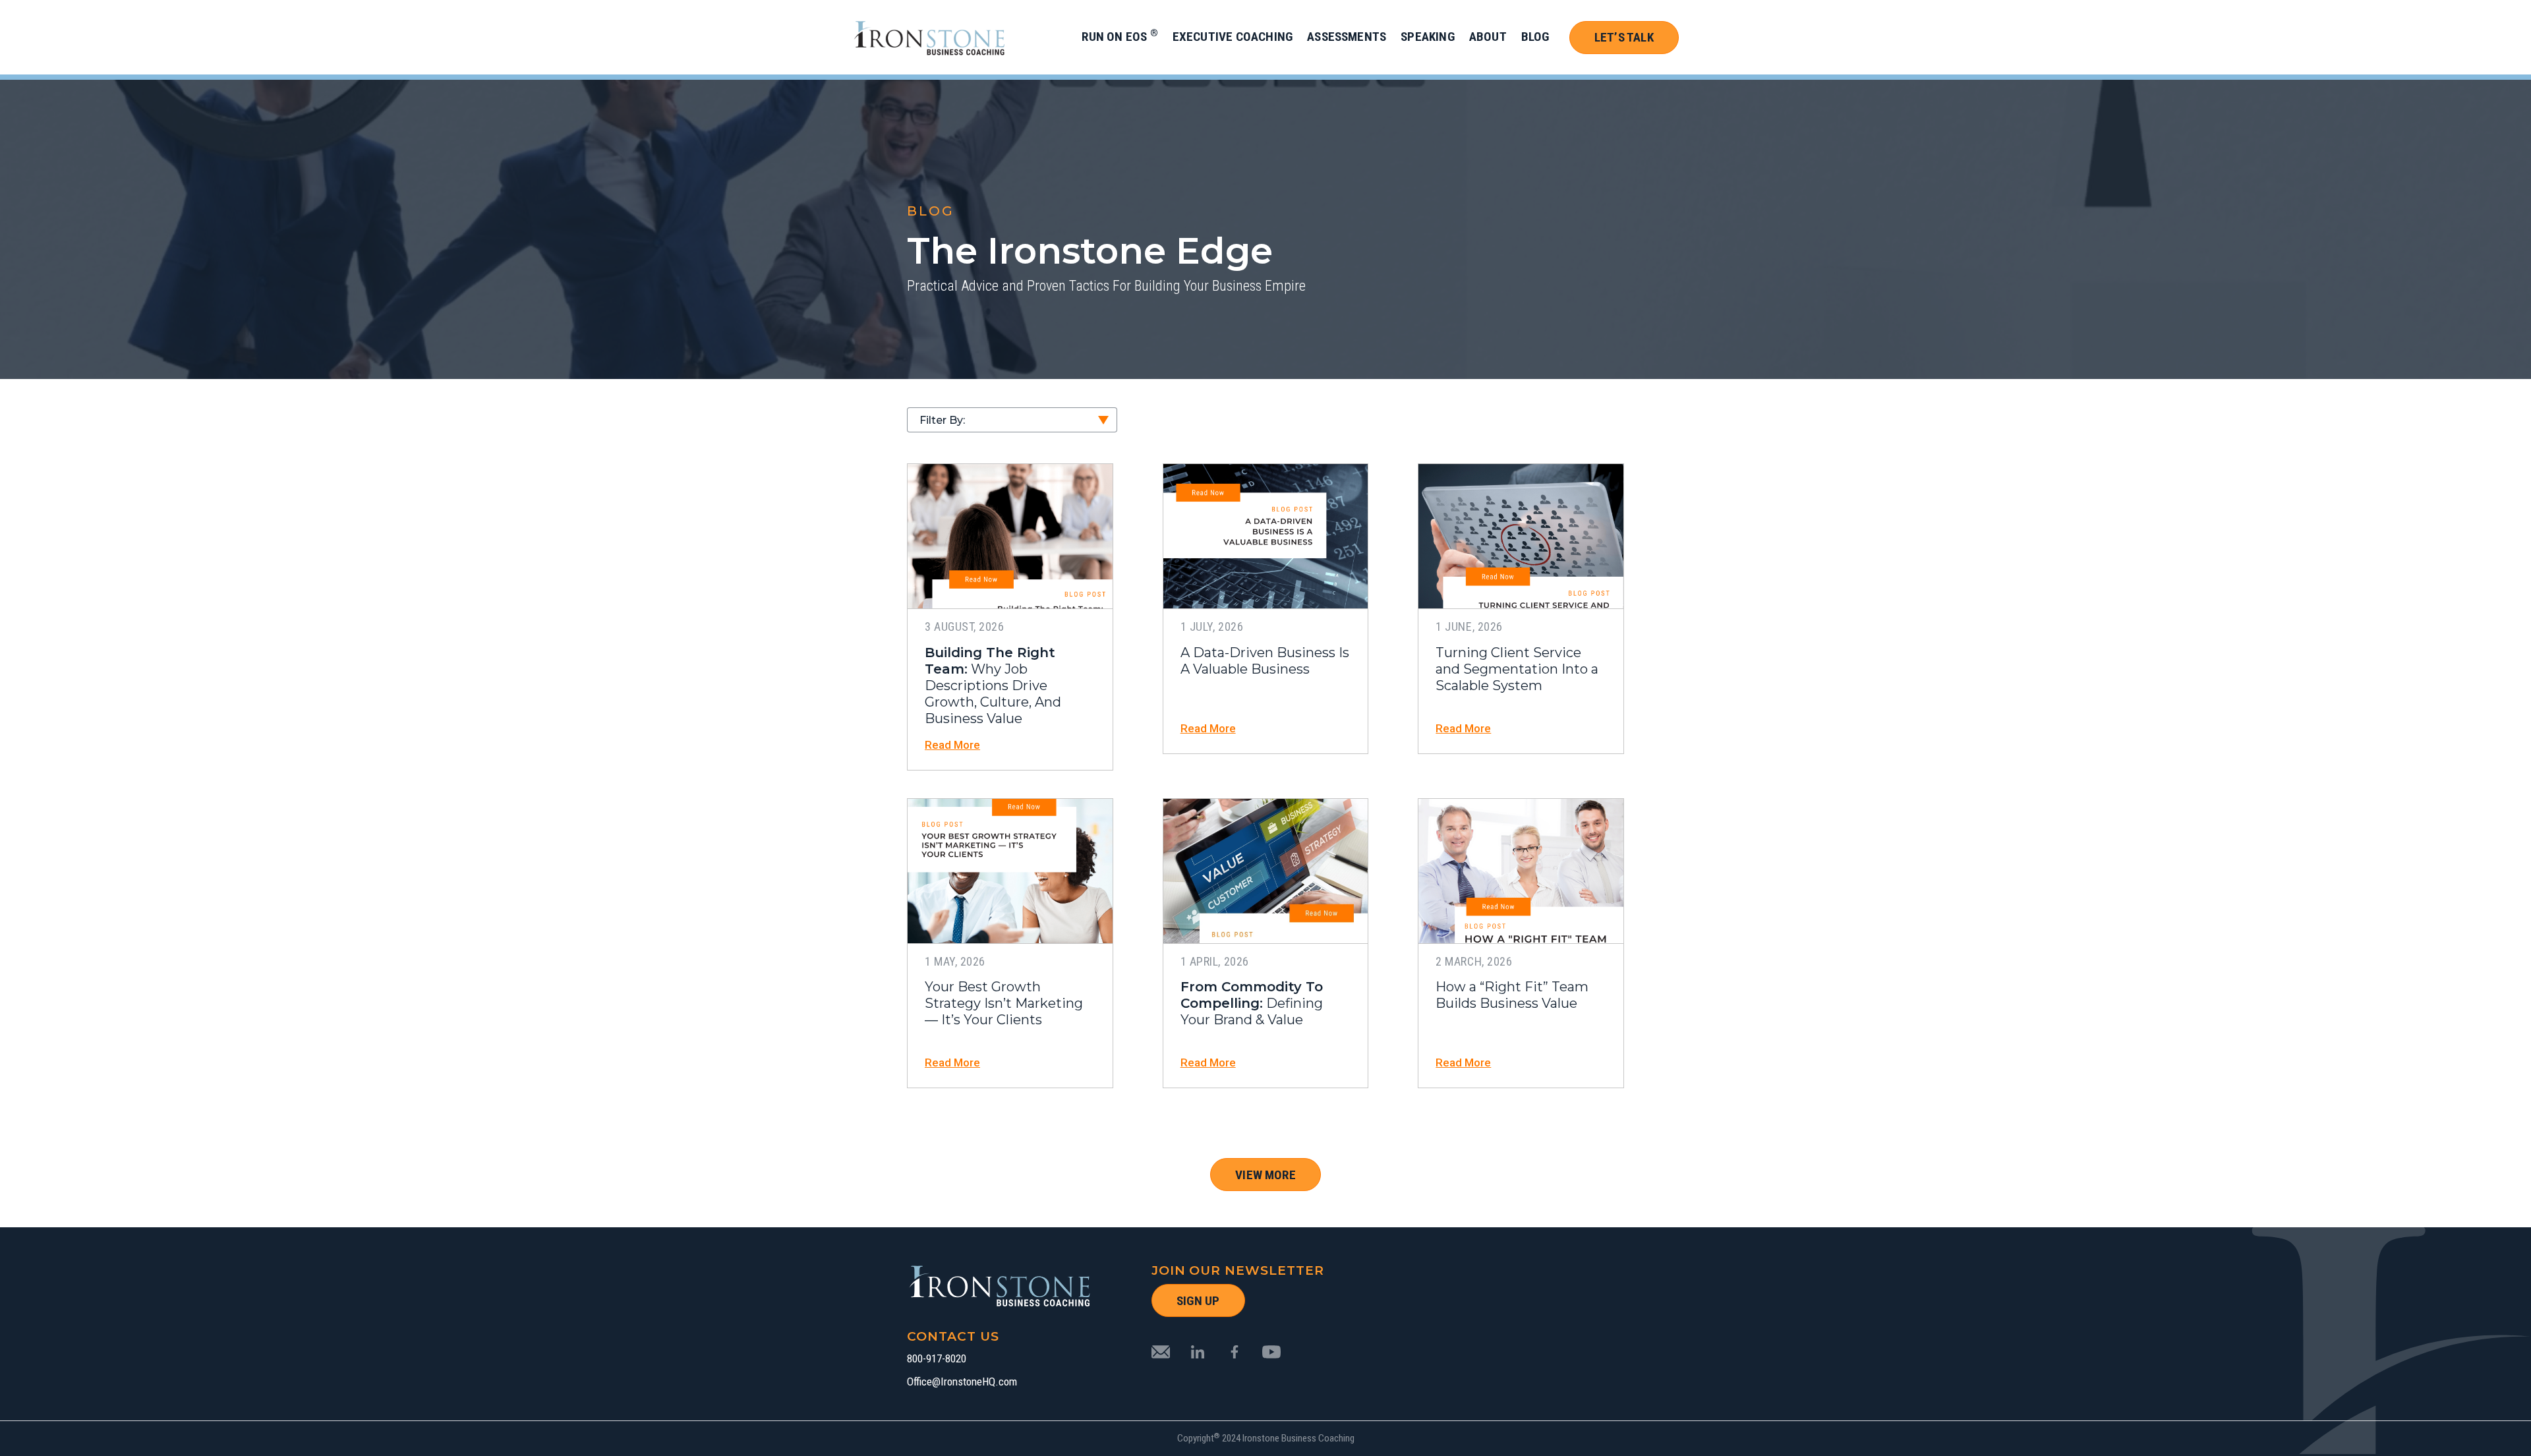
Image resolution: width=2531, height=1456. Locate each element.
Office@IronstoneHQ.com (962, 1382)
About (1488, 37)
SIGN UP (1198, 1301)
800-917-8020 (937, 1359)
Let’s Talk (1624, 37)
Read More (952, 745)
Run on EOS (1120, 37)
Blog (1535, 37)
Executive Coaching (1233, 37)
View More (1265, 1175)
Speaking (1428, 37)
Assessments (1347, 37)
